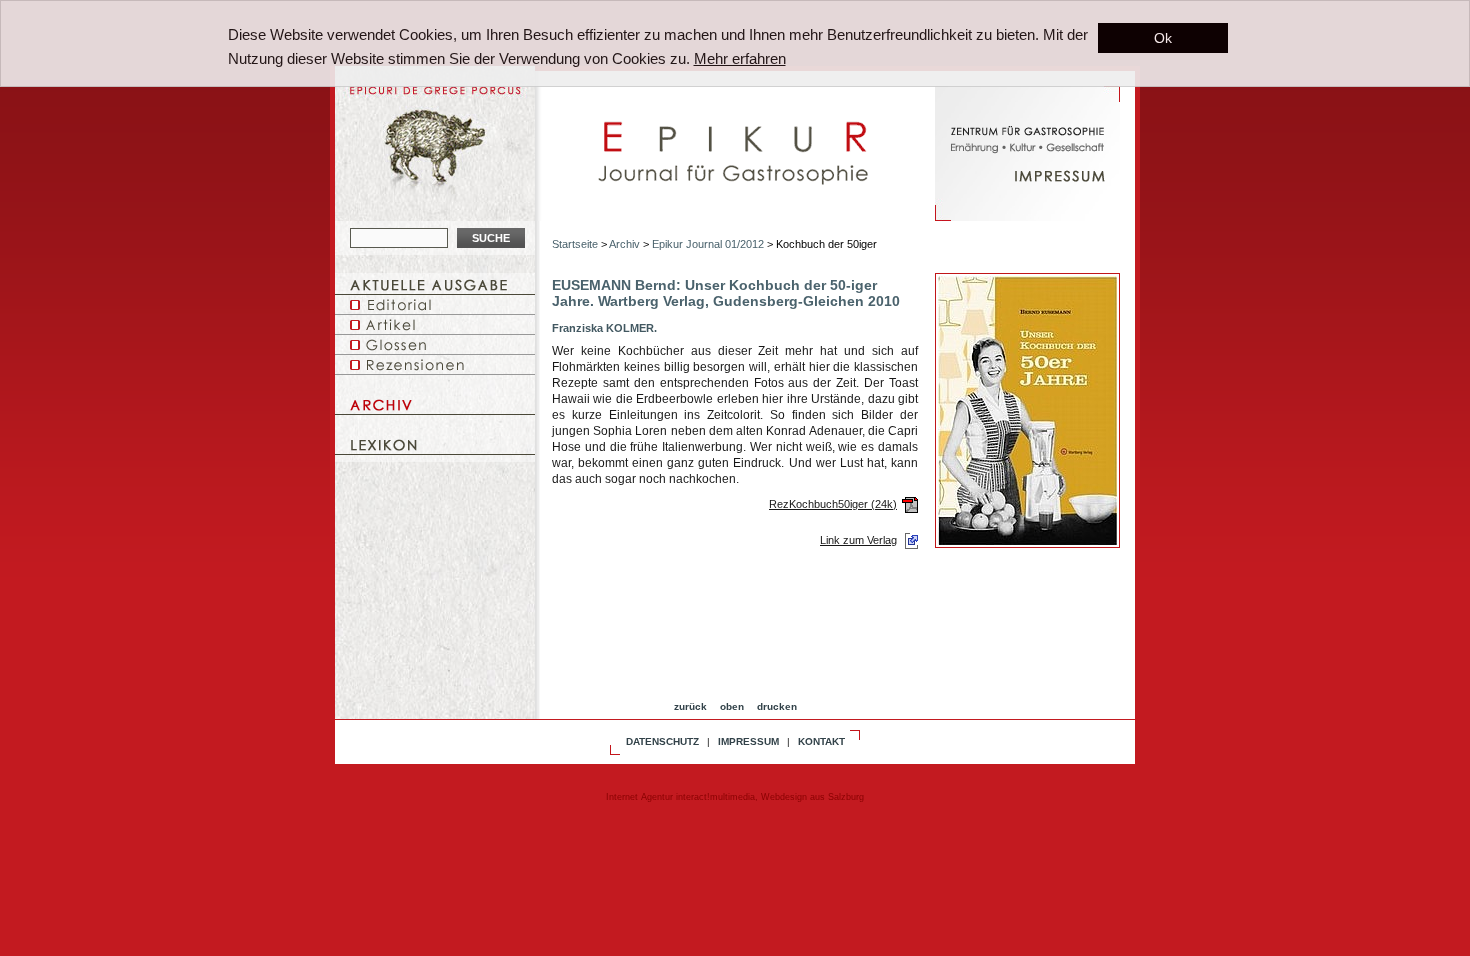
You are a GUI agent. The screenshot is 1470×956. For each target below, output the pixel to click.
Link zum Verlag (858, 540)
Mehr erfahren (740, 58)
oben (732, 706)
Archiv (624, 244)
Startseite (575, 244)
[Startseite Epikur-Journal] (735, 192)
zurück (690, 706)
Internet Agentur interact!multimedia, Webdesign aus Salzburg (735, 797)
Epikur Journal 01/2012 (708, 244)
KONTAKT (821, 741)
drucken (777, 706)
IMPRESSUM (748, 741)
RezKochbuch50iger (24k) (833, 504)
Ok (1163, 38)
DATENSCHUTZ (662, 741)
